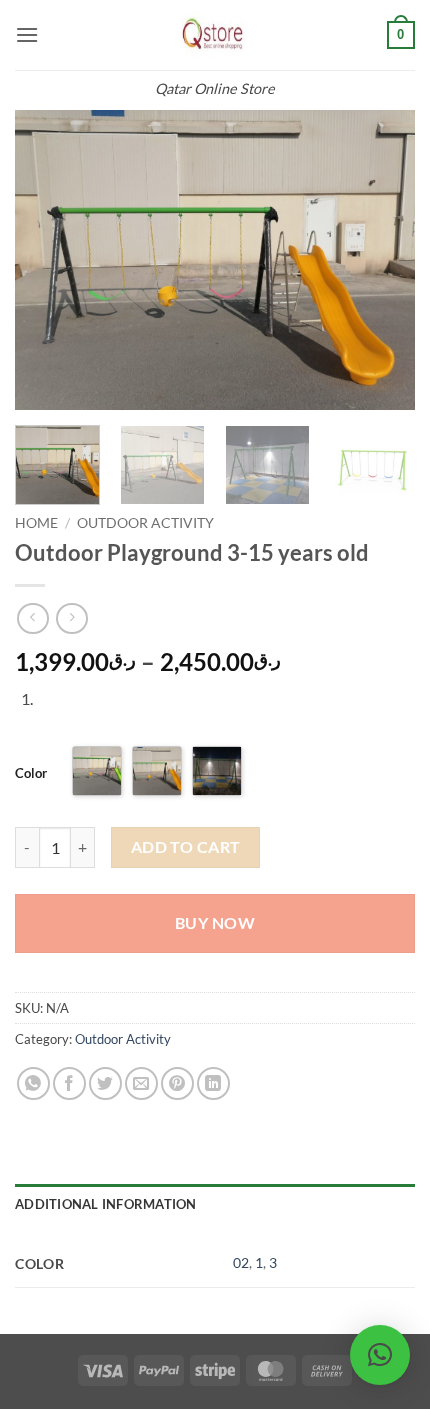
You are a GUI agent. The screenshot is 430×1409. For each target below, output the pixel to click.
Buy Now (215, 923)
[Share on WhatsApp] (33, 1083)
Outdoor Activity (145, 523)
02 (241, 1262)
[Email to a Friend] (141, 1083)
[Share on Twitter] (105, 1083)
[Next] (382, 260)
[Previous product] (71, 618)
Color (31, 773)
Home (36, 523)
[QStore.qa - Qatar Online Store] (215, 35)
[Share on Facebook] (69, 1083)
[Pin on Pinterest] (177, 1083)
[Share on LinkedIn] (213, 1083)
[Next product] (32, 618)
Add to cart (186, 847)
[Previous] (48, 260)
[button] (27, 34)
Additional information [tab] (106, 1204)
